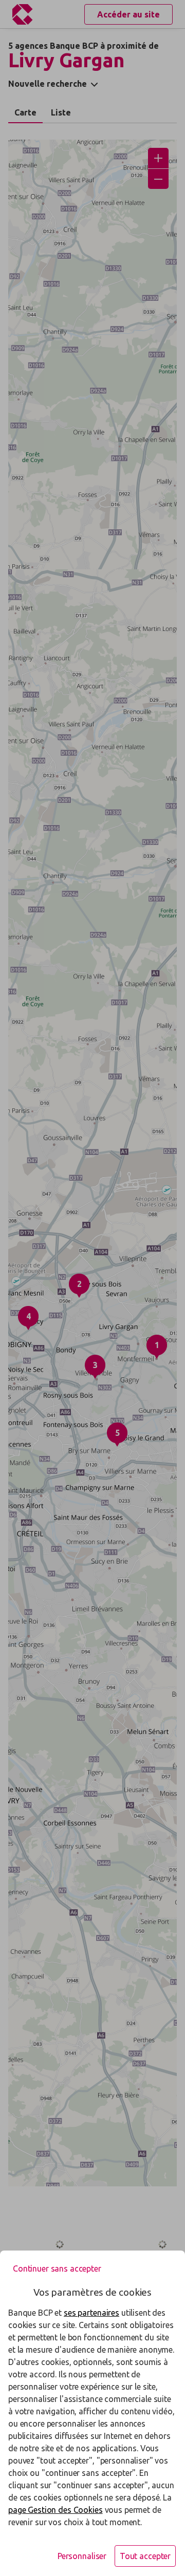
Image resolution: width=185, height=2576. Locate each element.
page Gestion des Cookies (55, 2510)
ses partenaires (91, 2313)
